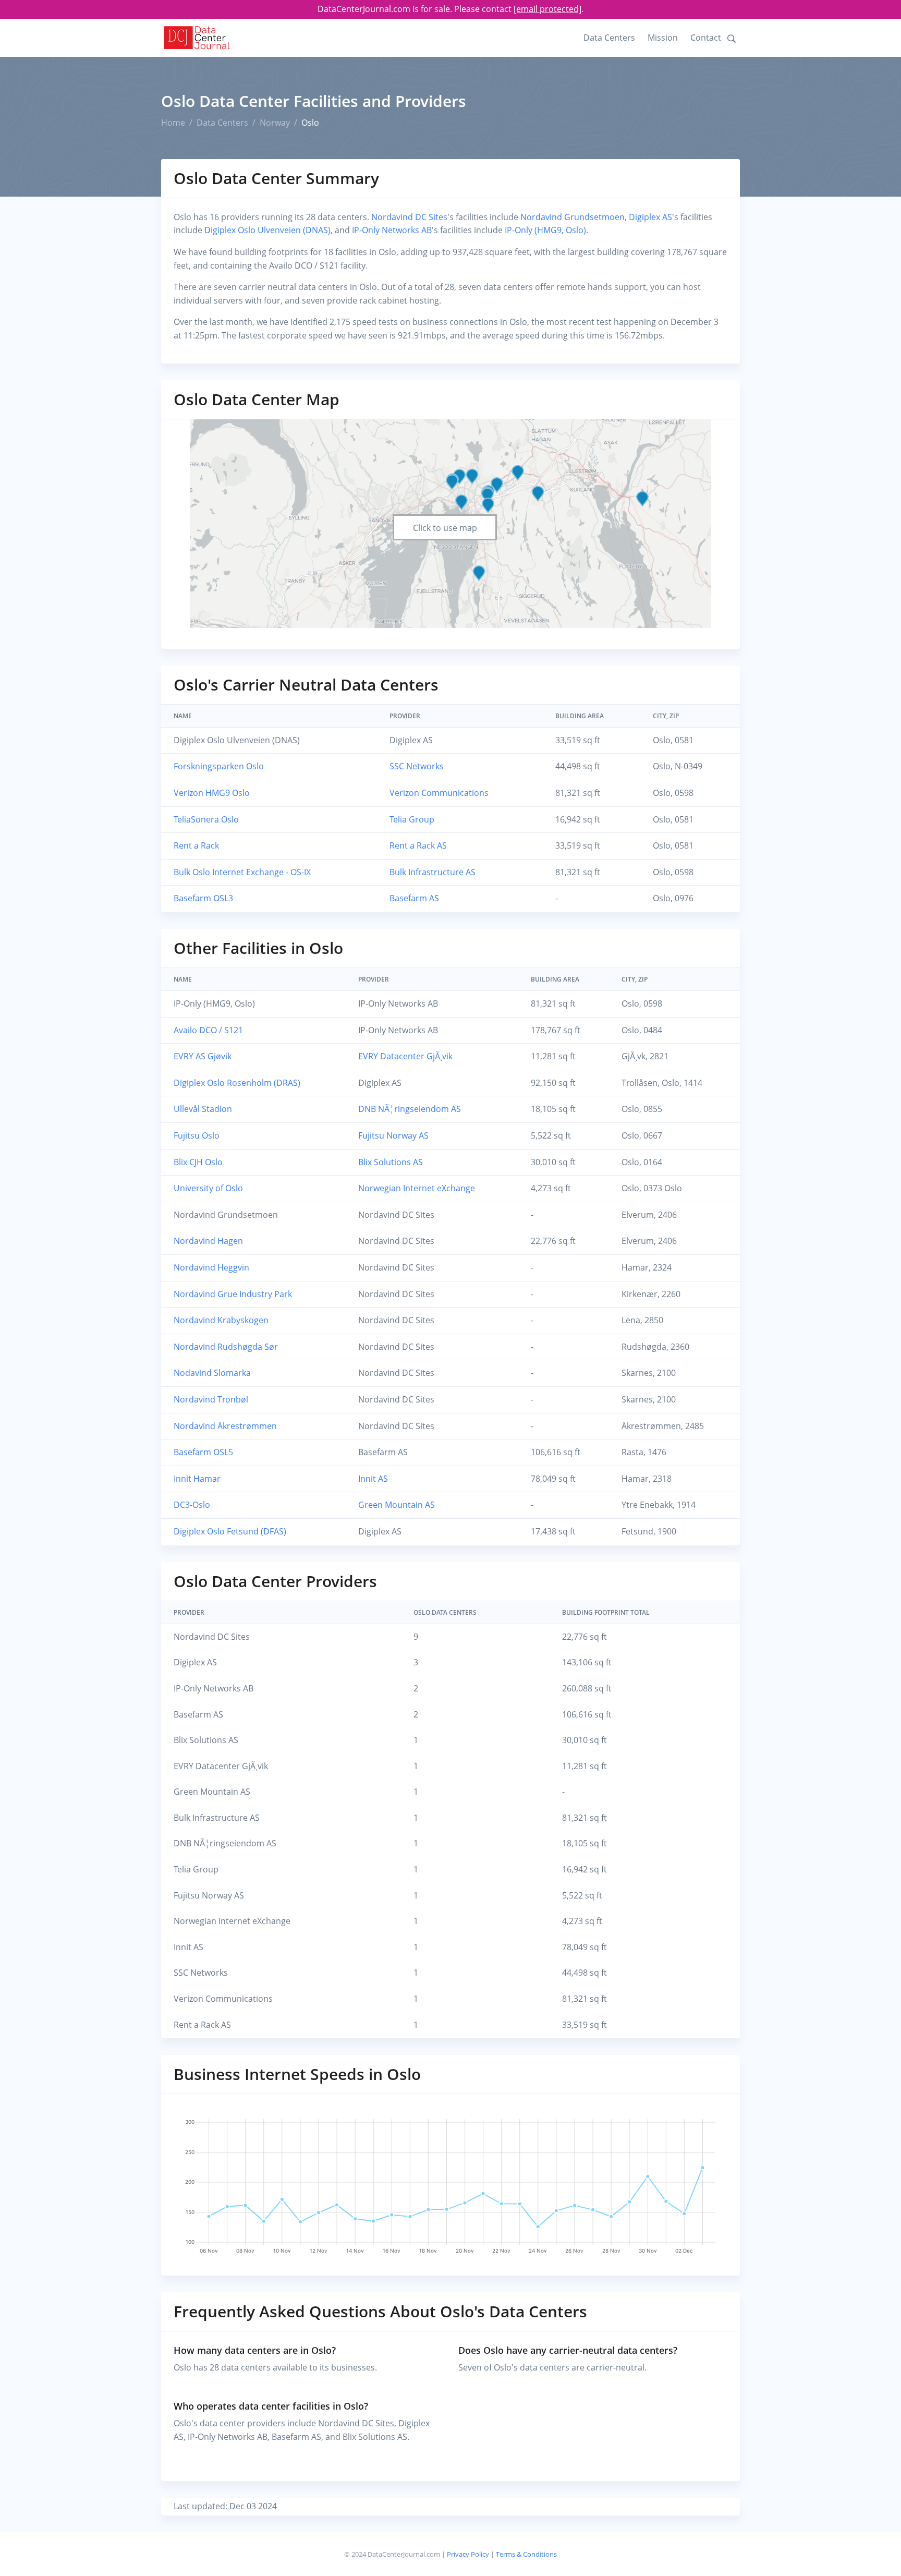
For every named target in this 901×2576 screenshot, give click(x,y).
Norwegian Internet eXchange (417, 1188)
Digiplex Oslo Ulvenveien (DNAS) (267, 230)
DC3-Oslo (192, 1505)
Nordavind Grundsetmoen (573, 217)
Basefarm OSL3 (203, 898)
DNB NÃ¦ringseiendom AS (410, 1109)
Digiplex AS (650, 217)
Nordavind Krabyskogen (221, 1320)
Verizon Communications (439, 793)
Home (173, 123)
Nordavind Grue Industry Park (233, 1294)
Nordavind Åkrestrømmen (225, 1426)
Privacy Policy (468, 2554)
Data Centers (609, 38)
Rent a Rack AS (418, 845)
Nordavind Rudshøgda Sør (226, 1347)
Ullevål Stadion (203, 1109)
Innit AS (373, 1479)
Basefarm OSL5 (203, 1452)
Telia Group (412, 819)
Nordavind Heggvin (211, 1267)
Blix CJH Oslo (198, 1162)
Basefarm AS (414, 898)
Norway (275, 123)
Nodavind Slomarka (212, 1373)
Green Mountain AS (397, 1505)
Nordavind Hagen (208, 1241)
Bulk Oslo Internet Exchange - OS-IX (242, 872)
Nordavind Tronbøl (211, 1399)
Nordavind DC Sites (409, 217)
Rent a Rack (196, 845)
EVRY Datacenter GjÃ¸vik (405, 1056)
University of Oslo (208, 1188)
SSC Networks (417, 766)
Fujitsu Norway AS (393, 1135)
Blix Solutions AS (391, 1162)
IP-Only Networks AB (392, 230)
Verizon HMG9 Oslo (212, 793)
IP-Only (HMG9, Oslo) (545, 230)
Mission (663, 38)
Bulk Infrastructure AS (433, 872)
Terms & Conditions (526, 2554)
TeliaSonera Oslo (206, 819)
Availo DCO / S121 (208, 1030)
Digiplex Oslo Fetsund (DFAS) (230, 1531)
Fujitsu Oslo (197, 1135)
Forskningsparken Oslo (219, 766)
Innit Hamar (197, 1479)
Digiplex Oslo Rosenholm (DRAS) (237, 1083)
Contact (706, 38)
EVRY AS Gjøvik (203, 1056)
